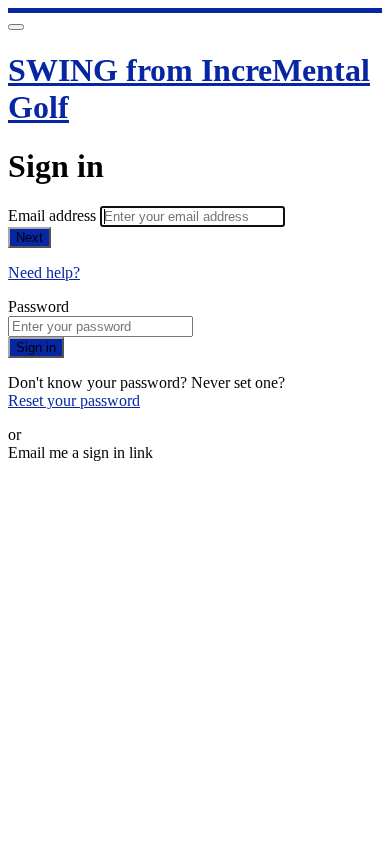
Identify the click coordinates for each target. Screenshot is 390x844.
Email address (54, 215)
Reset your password (74, 400)
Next (29, 237)
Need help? (44, 272)
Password (38, 306)
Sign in (36, 347)
